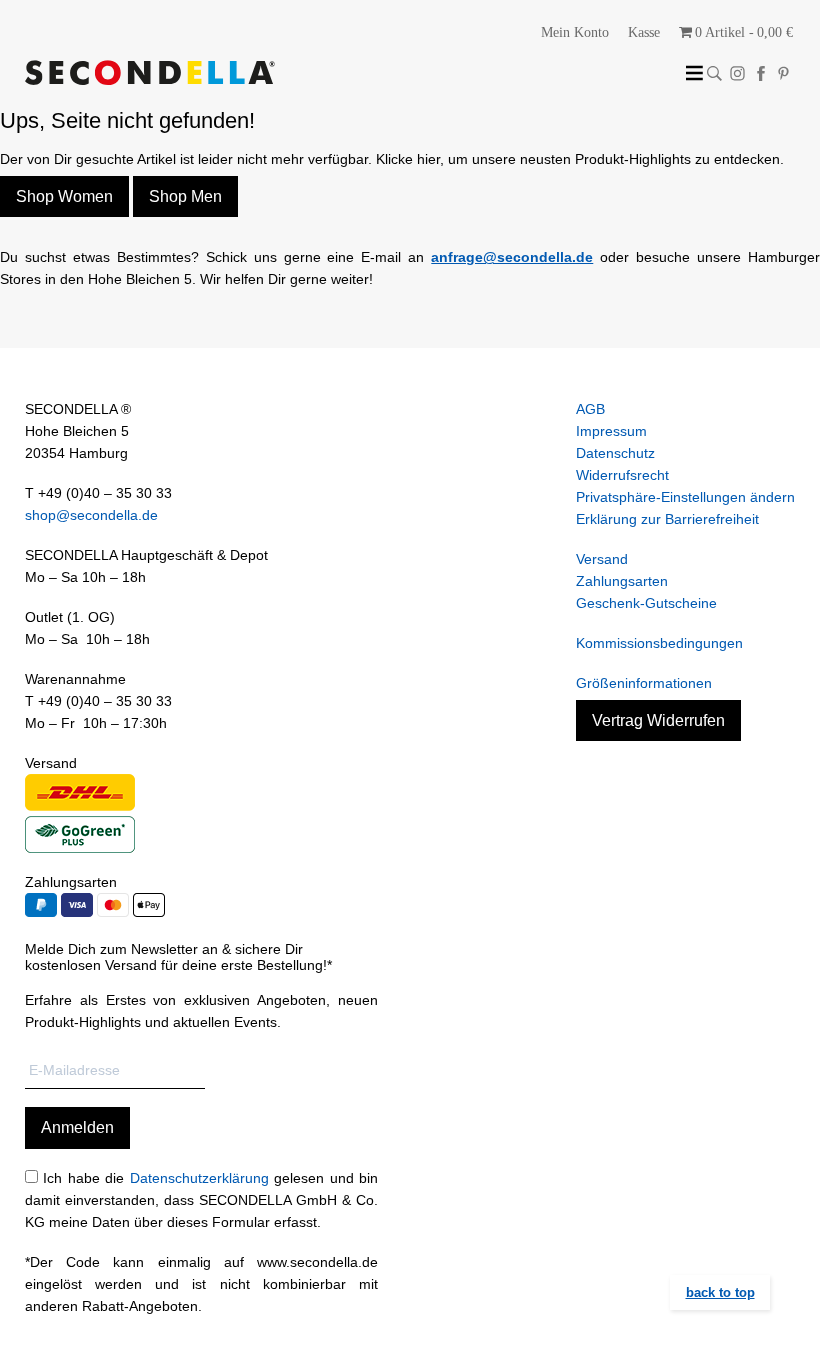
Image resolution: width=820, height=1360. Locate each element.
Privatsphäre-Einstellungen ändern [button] (685, 497)
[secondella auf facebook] (760, 73)
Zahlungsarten (622, 581)
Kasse (644, 32)
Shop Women (64, 196)
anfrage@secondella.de (512, 257)
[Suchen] (714, 73)
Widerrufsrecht (622, 475)
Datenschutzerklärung (199, 1178)
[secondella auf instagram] (737, 73)
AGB (590, 409)
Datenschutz (615, 453)
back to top (720, 1292)
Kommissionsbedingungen (659, 643)
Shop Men (185, 196)
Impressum (611, 431)
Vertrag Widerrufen (658, 720)
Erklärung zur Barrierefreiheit (667, 519)
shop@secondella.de (91, 515)
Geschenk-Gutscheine (646, 603)
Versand (602, 559)
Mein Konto (575, 32)
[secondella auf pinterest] (783, 73)
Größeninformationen (644, 683)
